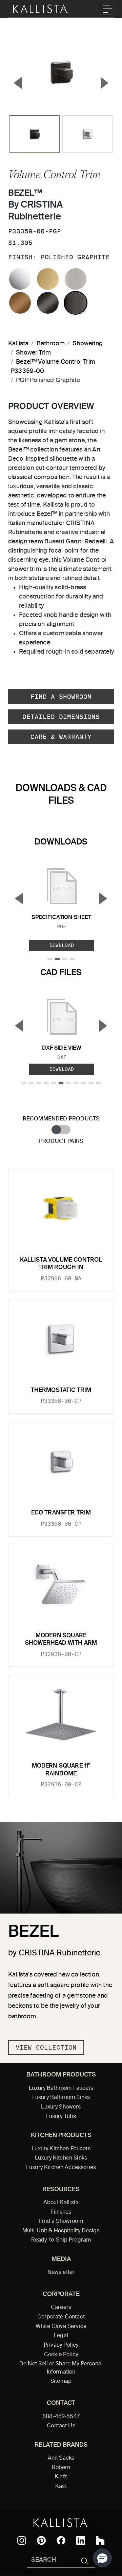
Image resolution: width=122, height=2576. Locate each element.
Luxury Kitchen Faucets (61, 2149)
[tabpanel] (61, 1479)
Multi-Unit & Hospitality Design (61, 2231)
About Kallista (61, 2203)
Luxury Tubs (61, 2117)
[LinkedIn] (81, 2541)
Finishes (61, 2212)
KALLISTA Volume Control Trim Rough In (61, 1264)
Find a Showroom (61, 697)
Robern (61, 2468)
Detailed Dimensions (61, 717)
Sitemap (61, 2381)
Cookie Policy (61, 2355)
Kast (61, 2487)
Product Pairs (61, 1141)
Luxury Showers (61, 2107)
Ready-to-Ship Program (61, 2240)
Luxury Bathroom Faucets (61, 2088)
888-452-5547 (61, 2417)
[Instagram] (22, 2541)
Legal (61, 2336)
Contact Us (61, 2426)
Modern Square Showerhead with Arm (61, 1639)
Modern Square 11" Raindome (61, 1770)
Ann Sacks (61, 2458)
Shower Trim (33, 353)
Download (62, 945)
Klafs (61, 2477)
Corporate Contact (61, 2317)
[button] (102, 2558)
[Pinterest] (41, 2540)
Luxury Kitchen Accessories (61, 2168)
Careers (61, 2308)
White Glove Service (61, 2327)
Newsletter (61, 2273)
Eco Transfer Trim (61, 1513)
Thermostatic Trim (61, 1390)
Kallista (18, 344)
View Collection (46, 2047)
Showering (88, 344)
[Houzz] (100, 2541)
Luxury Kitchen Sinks (61, 2158)
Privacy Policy (61, 2345)
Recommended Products (61, 1119)
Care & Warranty (61, 737)
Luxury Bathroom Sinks (61, 2098)
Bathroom (51, 344)
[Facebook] (61, 2540)
